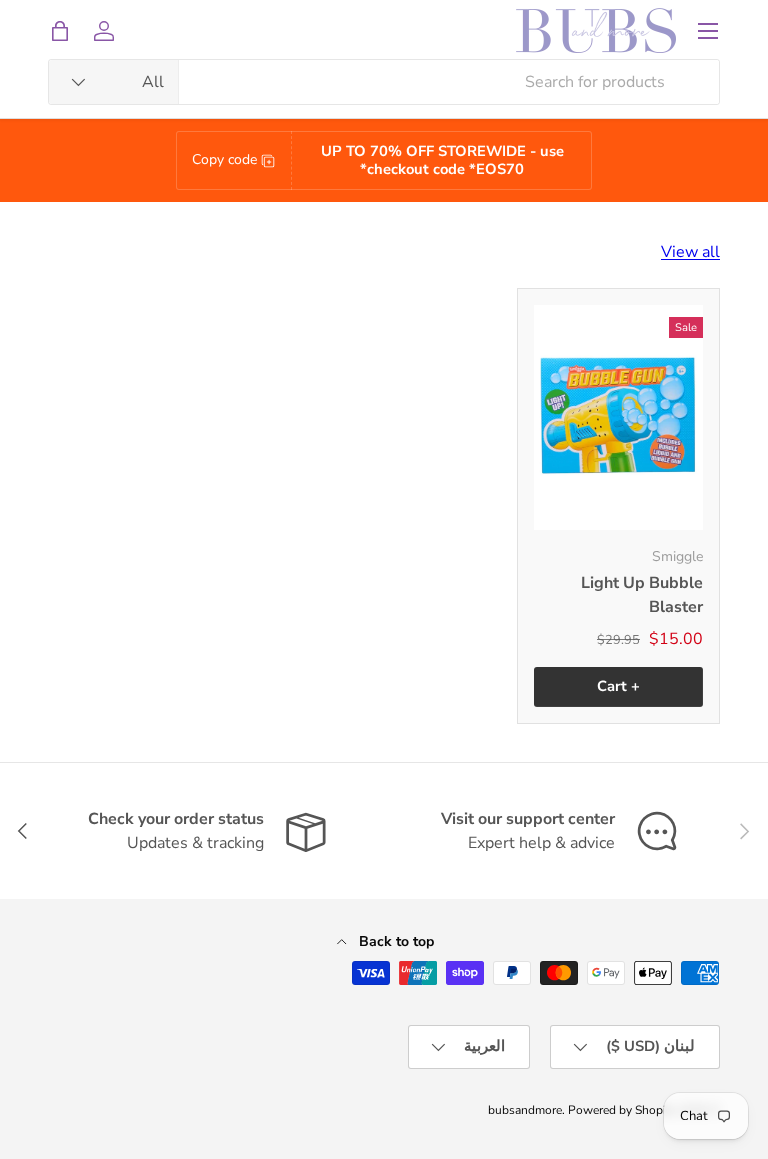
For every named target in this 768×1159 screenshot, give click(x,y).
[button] (60, 31)
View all (690, 252)
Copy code (224, 159)
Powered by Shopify (622, 1110)
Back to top (394, 941)
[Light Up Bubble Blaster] (618, 417)
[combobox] (384, 82)
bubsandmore (525, 1110)
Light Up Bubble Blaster (642, 595)
